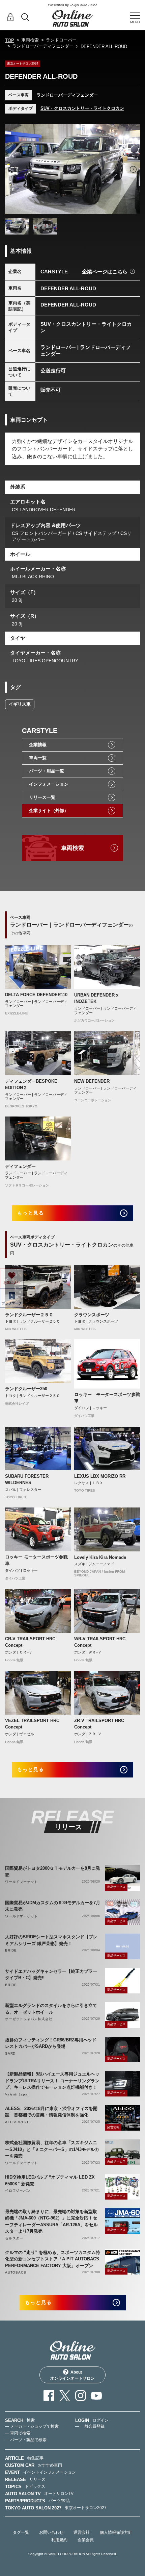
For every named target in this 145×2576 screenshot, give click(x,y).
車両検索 (30, 40)
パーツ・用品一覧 (47, 771)
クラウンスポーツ (92, 1315)
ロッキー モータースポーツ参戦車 (107, 1398)
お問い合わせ (51, 2532)
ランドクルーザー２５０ (29, 1315)
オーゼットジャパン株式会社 (29, 2019)
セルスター (14, 2238)
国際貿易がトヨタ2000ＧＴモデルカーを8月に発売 (53, 1872)
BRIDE (11, 1950)
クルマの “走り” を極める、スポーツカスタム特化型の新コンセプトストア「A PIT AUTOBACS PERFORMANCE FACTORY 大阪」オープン (53, 2259)
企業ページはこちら (105, 272)
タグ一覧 (21, 2532)
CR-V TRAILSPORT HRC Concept (30, 1642)
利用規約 (59, 2540)
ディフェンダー (20, 1166)
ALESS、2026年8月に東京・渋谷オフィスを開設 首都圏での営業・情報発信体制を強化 (51, 2112)
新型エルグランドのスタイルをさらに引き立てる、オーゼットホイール (51, 2009)
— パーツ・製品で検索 (26, 2440)
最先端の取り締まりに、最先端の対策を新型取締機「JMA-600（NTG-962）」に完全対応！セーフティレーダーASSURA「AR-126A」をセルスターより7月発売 (51, 2222)
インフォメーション (49, 784)
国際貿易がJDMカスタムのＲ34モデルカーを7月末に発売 (53, 1906)
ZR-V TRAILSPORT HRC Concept (99, 1724)
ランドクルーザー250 (26, 1389)
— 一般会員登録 (90, 2426)
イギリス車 (20, 704)
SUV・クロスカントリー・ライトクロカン (82, 108)
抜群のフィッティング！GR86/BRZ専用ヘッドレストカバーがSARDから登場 (51, 2043)
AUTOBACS (16, 2272)
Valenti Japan (17, 2094)
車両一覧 (38, 758)
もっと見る (31, 1213)
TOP (10, 40)
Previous (12, 169)
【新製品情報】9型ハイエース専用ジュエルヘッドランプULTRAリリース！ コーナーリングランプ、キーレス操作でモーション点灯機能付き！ (52, 2081)
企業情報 (38, 745)
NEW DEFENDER (92, 1081)
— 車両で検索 (18, 2433)
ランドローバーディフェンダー (43, 46)
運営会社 (82, 2532)
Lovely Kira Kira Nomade (100, 1557)
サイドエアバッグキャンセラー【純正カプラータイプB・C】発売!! (51, 1975)
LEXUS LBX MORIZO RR (100, 1476)
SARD (10, 2053)
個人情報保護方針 (116, 2532)
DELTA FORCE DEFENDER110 (36, 995)
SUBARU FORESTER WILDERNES (27, 1480)
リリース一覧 (42, 797)
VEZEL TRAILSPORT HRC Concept (32, 1724)
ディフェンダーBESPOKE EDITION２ (31, 1085)
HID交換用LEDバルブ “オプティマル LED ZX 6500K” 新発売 (50, 2180)
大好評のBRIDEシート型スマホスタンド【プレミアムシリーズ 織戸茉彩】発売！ (51, 1940)
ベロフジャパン (18, 2191)
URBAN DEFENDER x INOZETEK (96, 998)
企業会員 (86, 2540)
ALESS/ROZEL (19, 2122)
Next (133, 169)
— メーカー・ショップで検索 (32, 2426)
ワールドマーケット (21, 1882)
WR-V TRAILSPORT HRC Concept (100, 1642)
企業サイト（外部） (49, 811)
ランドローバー (61, 40)
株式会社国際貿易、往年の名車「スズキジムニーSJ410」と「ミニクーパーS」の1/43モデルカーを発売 (52, 2149)
